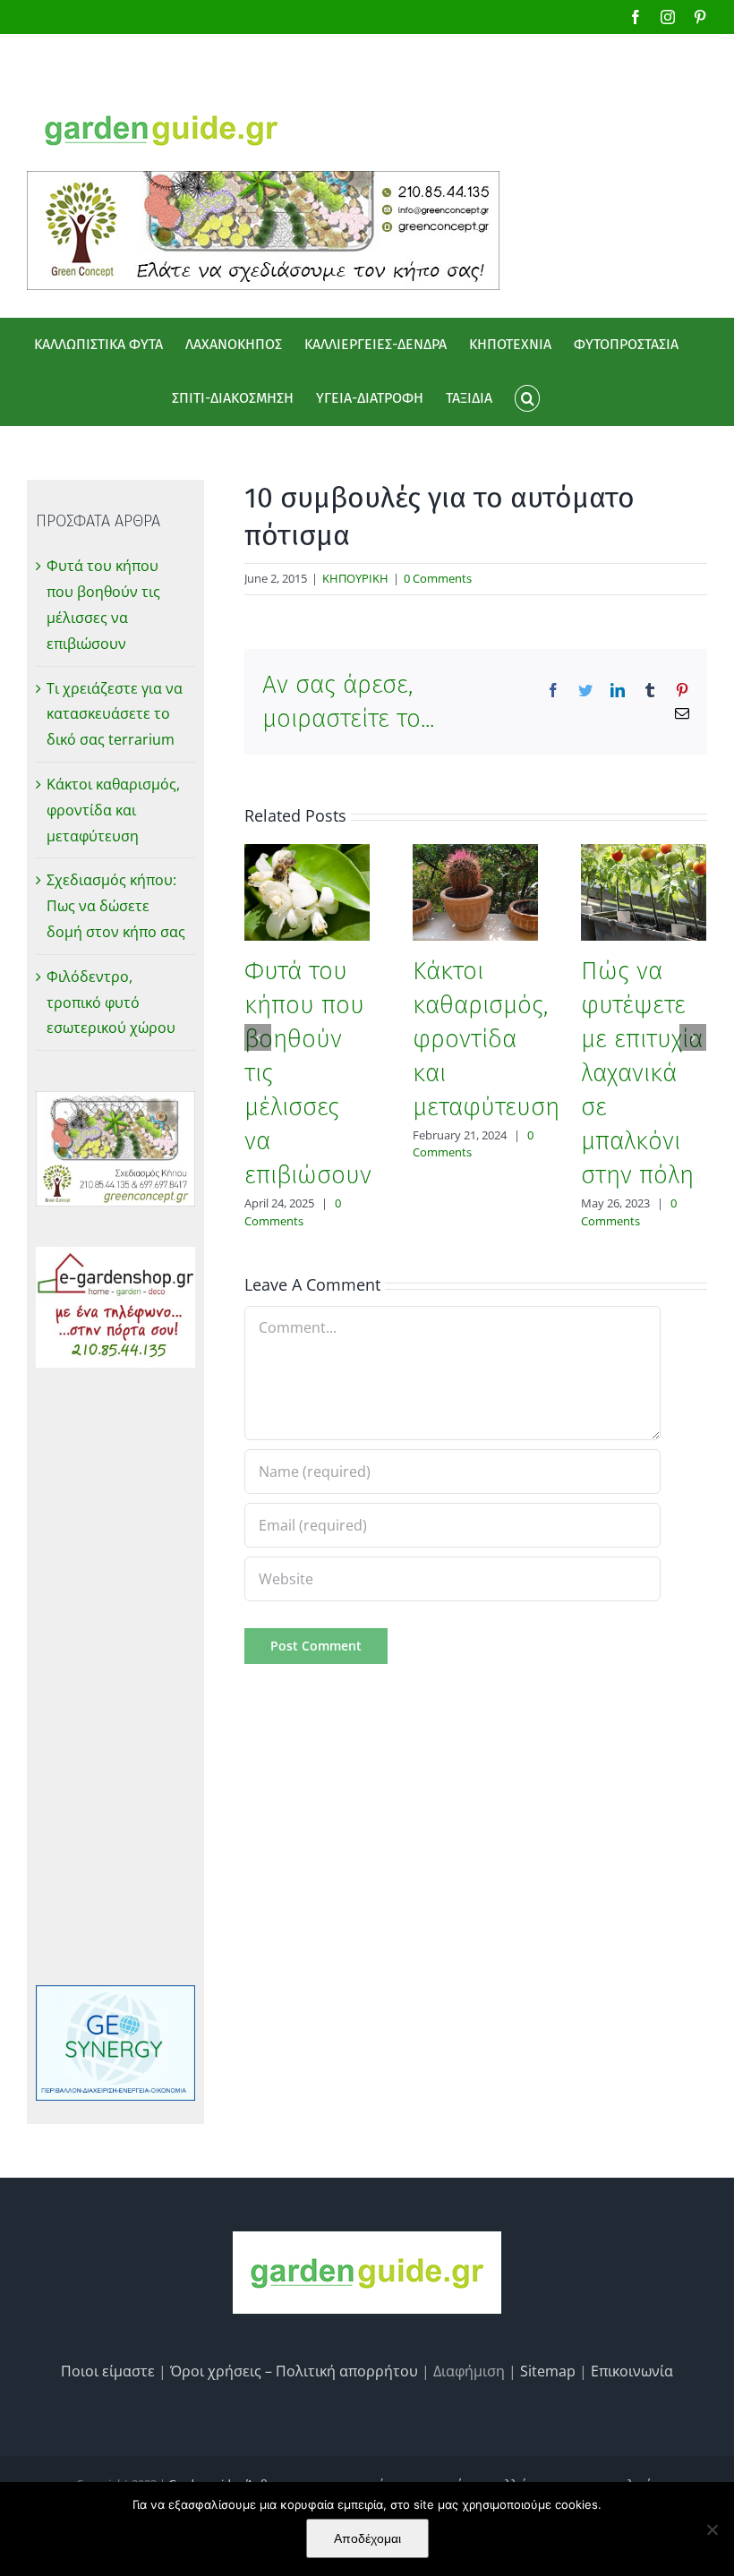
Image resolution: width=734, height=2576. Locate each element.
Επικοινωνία (632, 2371)
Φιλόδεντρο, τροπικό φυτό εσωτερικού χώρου (111, 1002)
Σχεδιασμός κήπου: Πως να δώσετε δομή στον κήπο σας (116, 906)
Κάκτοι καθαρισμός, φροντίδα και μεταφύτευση (486, 1039)
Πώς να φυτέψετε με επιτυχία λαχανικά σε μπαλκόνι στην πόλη (642, 1073)
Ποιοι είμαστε (108, 2371)
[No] (712, 2529)
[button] (527, 398)
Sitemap (548, 2371)
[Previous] (258, 1037)
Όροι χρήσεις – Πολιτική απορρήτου (294, 2371)
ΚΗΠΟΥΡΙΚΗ (355, 578)
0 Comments (438, 578)
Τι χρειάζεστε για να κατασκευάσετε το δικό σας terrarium (115, 714)
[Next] (693, 1037)
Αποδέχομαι (367, 2538)
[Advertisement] (115, 1676)
